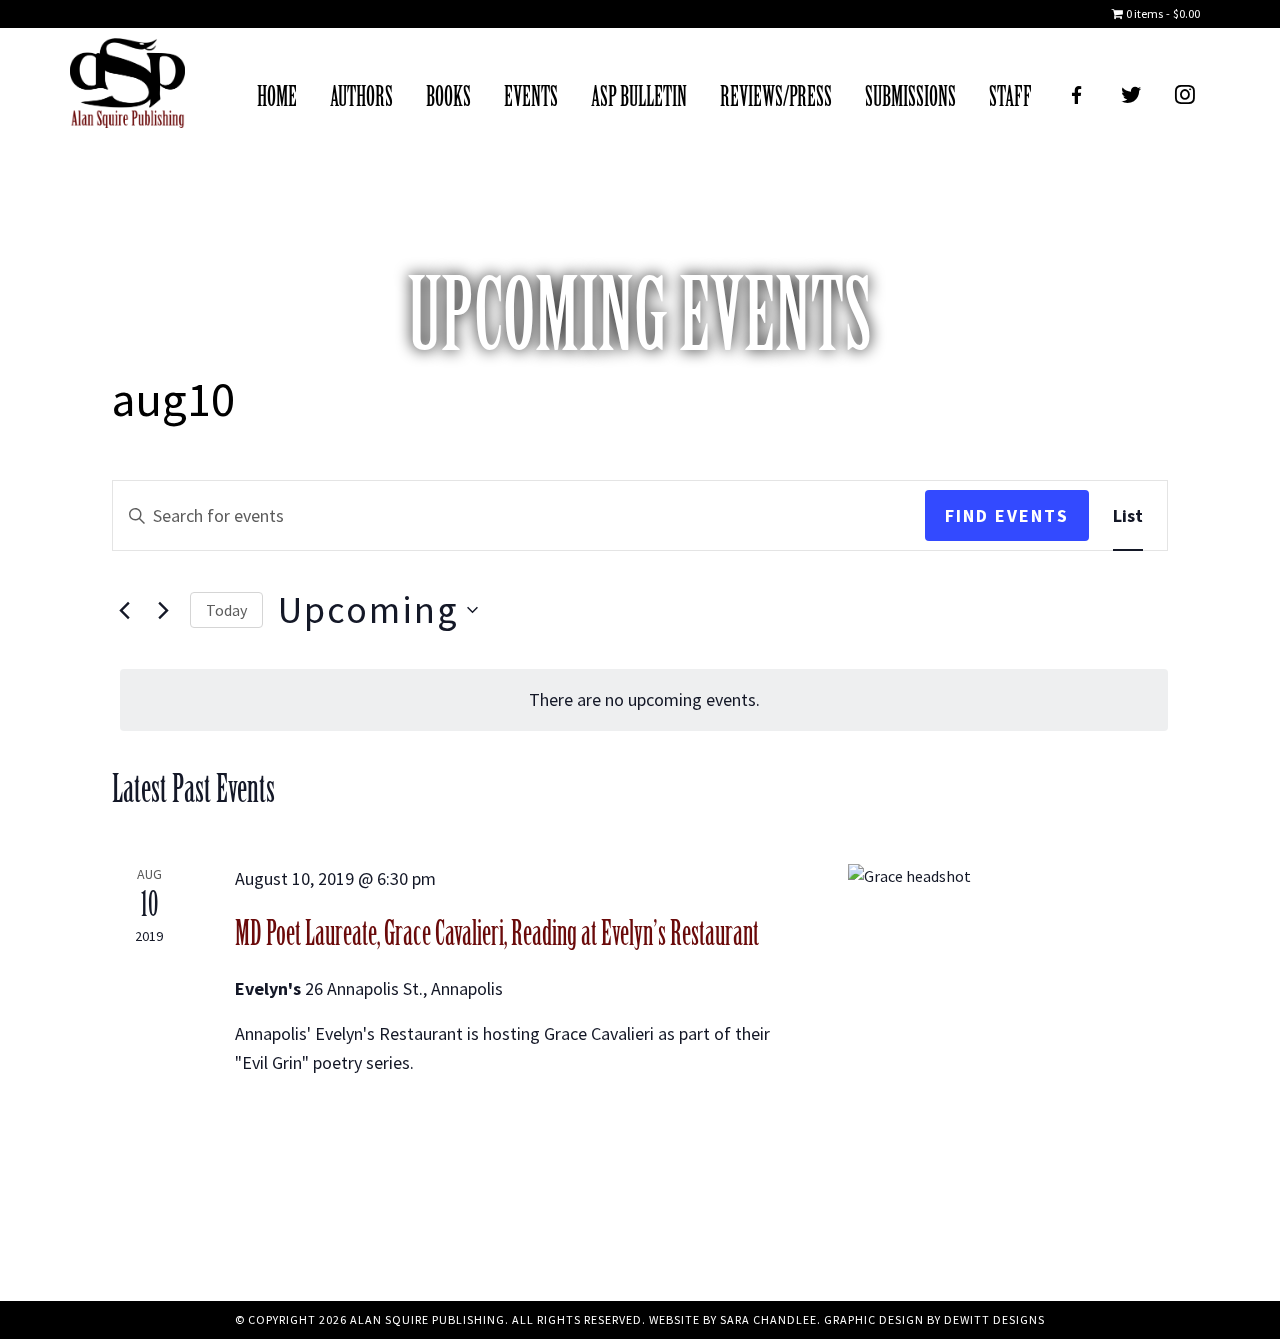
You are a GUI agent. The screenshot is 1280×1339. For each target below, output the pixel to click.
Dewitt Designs (994, 1319)
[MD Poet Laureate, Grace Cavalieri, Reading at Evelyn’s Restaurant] (1008, 954)
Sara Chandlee (768, 1319)
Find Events (1007, 515)
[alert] (644, 699)
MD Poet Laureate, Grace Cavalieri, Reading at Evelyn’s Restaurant (497, 934)
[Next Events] (163, 610)
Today (226, 610)
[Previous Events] (124, 610)
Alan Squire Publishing (127, 88)
